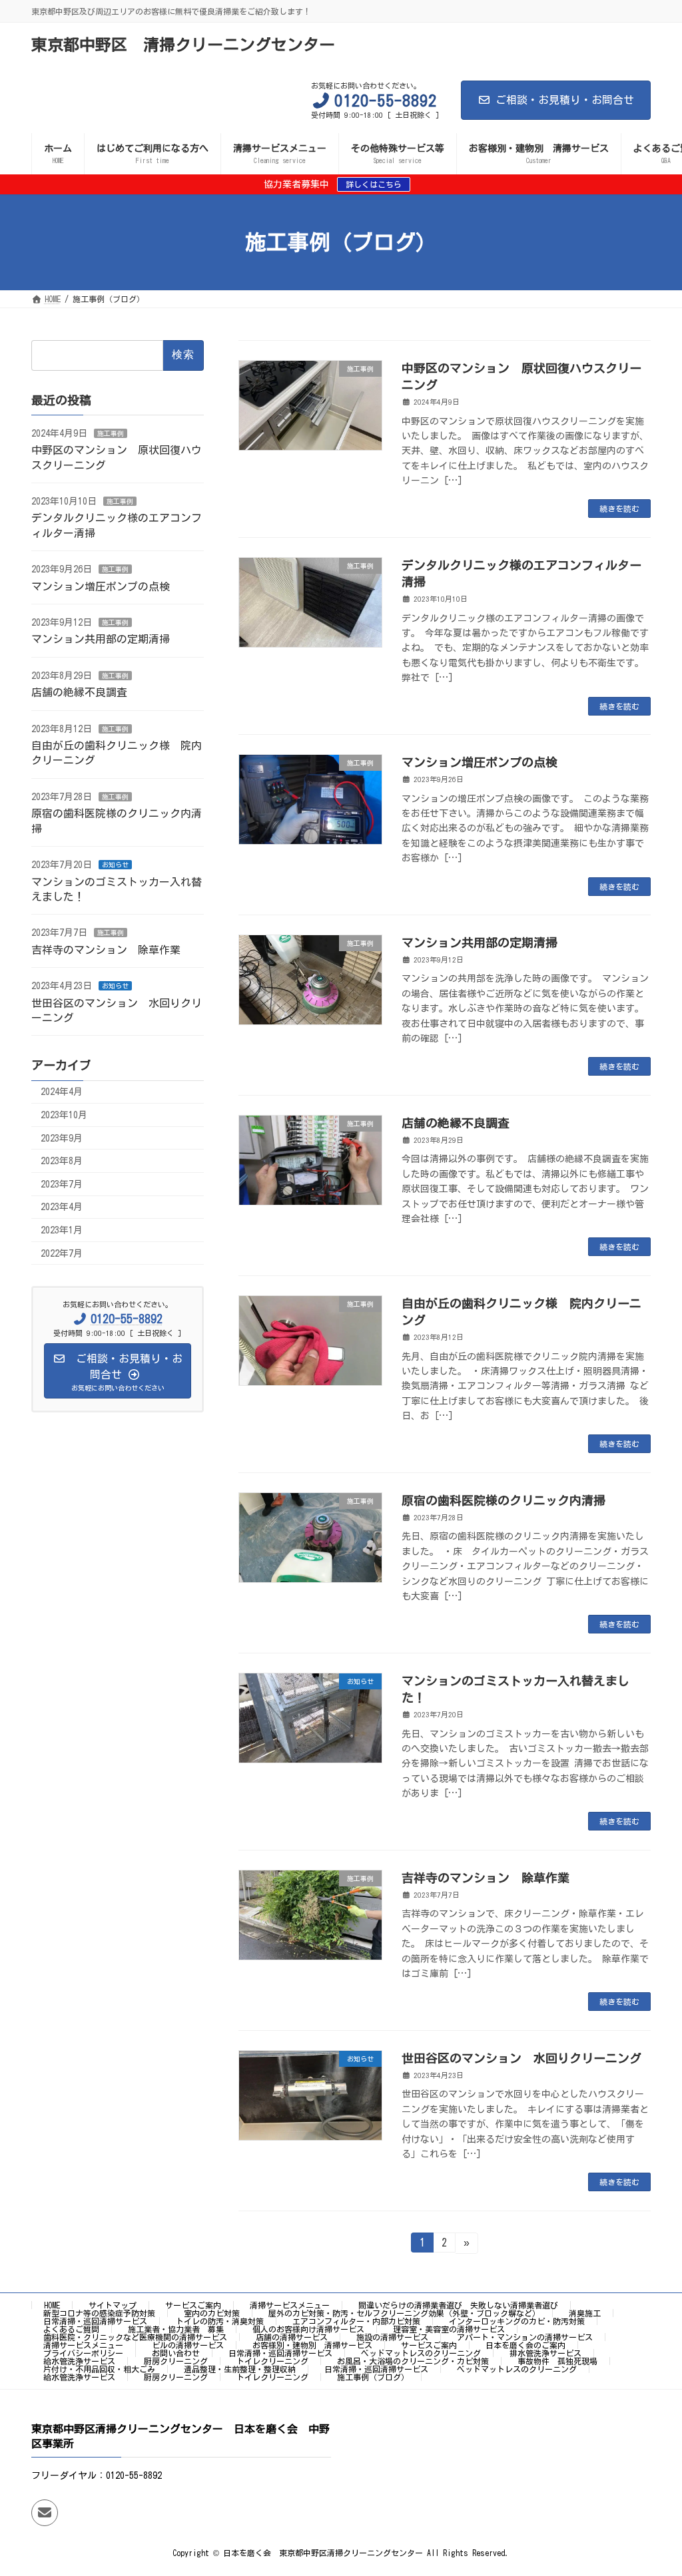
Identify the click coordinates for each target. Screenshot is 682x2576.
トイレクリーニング (272, 2361)
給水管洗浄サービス (79, 2361)
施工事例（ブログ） (373, 2377)
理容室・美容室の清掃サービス (449, 2329)
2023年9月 (62, 1138)
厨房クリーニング (176, 2361)
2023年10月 (64, 1115)
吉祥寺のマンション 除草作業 (486, 1878)
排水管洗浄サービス (545, 2353)
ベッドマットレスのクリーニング (421, 2353)
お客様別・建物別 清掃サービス (312, 2345)
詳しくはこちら (374, 184)
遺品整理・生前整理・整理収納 (240, 2369)
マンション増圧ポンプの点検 (480, 762)
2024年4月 (62, 1092)
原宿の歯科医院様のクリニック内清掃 (504, 1500)
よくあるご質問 (71, 2329)
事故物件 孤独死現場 (557, 2361)
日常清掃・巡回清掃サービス (95, 2321)
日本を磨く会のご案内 (525, 2345)
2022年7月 (62, 1253)
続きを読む (619, 509)
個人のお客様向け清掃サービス (308, 2329)
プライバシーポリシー (83, 2353)
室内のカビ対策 (212, 2313)
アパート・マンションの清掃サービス (525, 2337)
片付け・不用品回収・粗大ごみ (99, 2369)
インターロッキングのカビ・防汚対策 (517, 2321)
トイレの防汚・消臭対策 (220, 2321)
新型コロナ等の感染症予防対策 (99, 2313)
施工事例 (111, 433)
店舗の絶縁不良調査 (456, 1123)
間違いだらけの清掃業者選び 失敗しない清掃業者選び (458, 2305)
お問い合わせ (176, 2353)
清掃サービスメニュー (290, 2305)
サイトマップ (113, 2305)
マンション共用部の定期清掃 (480, 943)
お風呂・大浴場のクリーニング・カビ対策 (413, 2361)
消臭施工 (585, 2313)
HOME (52, 2305)
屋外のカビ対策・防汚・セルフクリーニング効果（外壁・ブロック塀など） (404, 2313)
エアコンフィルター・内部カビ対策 (356, 2321)
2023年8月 (62, 1161)
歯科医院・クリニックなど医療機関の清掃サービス (135, 2337)
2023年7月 (62, 1184)
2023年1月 (62, 1230)
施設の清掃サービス (392, 2337)
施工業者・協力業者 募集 (176, 2329)
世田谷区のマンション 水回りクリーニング (521, 2058)
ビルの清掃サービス (188, 2345)
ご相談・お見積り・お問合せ (565, 100)
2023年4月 (62, 1207)
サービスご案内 (193, 2305)
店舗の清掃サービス (292, 2337)
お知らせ (115, 865)
